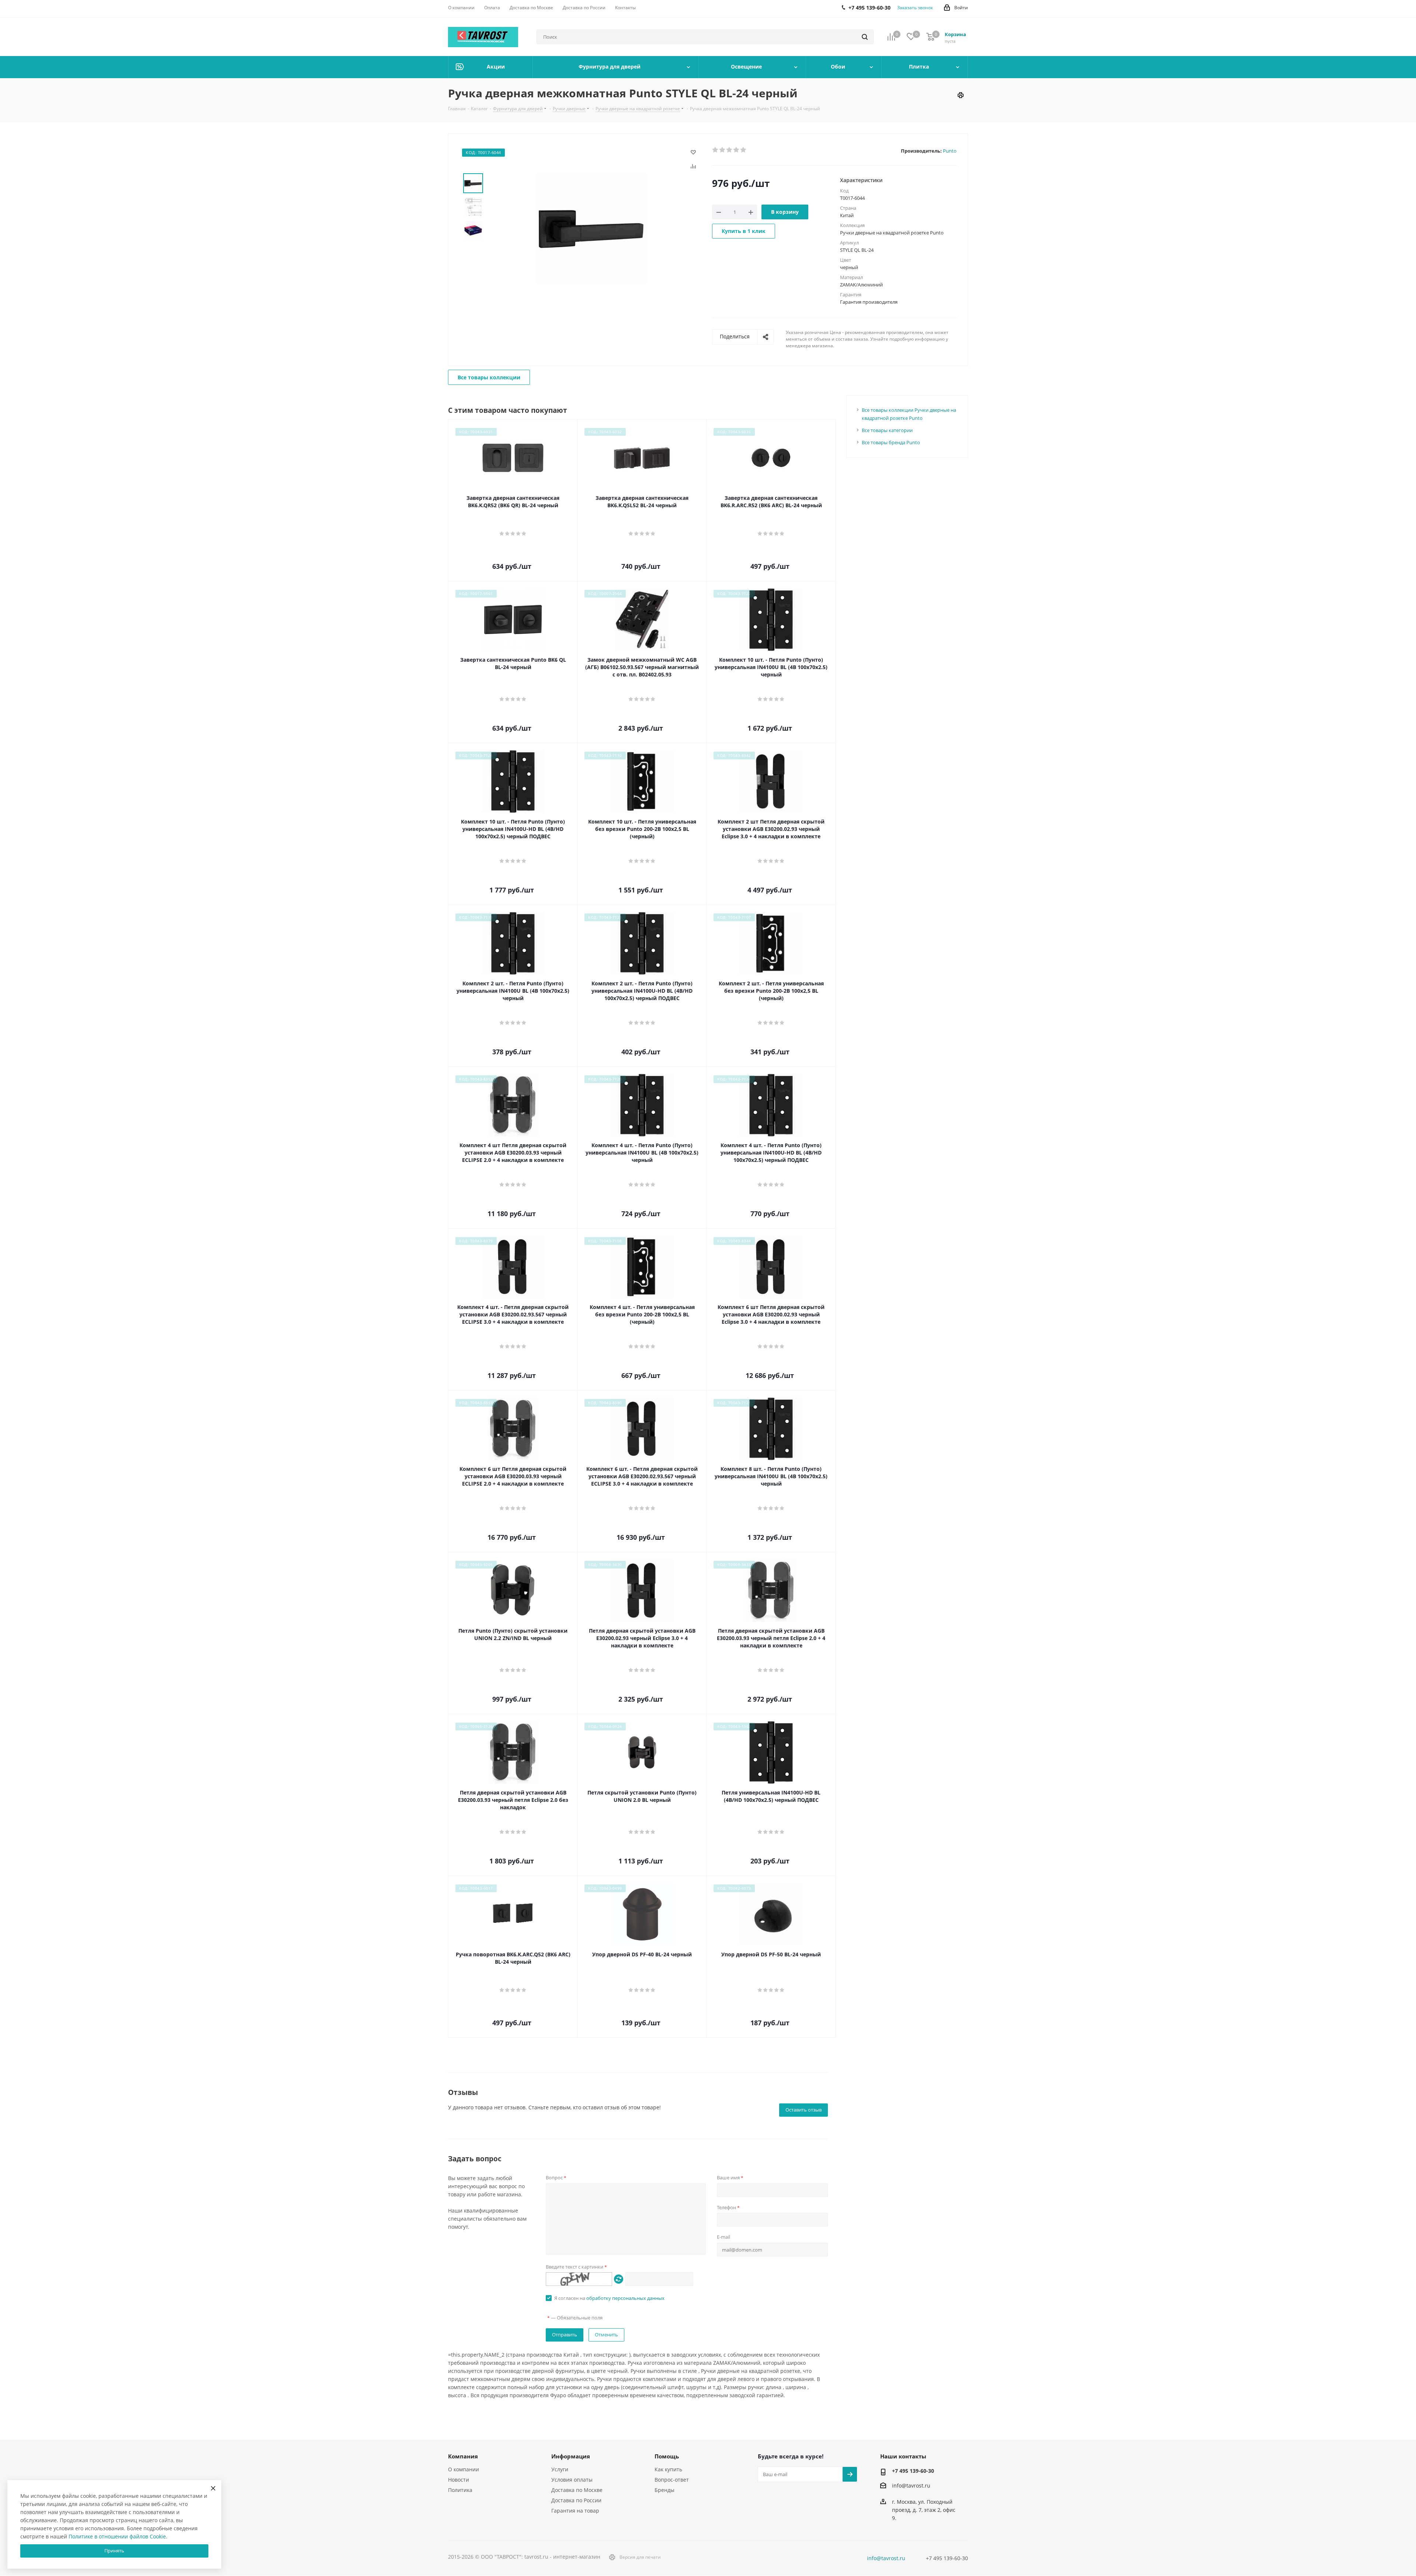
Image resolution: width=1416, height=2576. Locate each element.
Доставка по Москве (577, 2490)
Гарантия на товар (575, 2511)
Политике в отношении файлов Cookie (117, 2536)
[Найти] (865, 37)
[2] (723, 150)
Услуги (560, 2469)
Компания (463, 2456)
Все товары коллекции (489, 377)
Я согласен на (609, 2298)
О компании (464, 2469)
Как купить (668, 2469)
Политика (460, 2490)
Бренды (664, 2490)
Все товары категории (887, 430)
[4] (737, 150)
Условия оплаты (572, 2480)
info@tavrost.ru (911, 2486)
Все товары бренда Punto (891, 442)
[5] (744, 150)
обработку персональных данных (625, 2298)
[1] (716, 150)
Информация (571, 2456)
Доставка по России (576, 2500)
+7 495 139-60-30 (913, 2471)
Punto (950, 151)
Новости (459, 2480)
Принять (114, 2551)
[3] (730, 150)
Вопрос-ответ (672, 2480)
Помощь (667, 2456)
